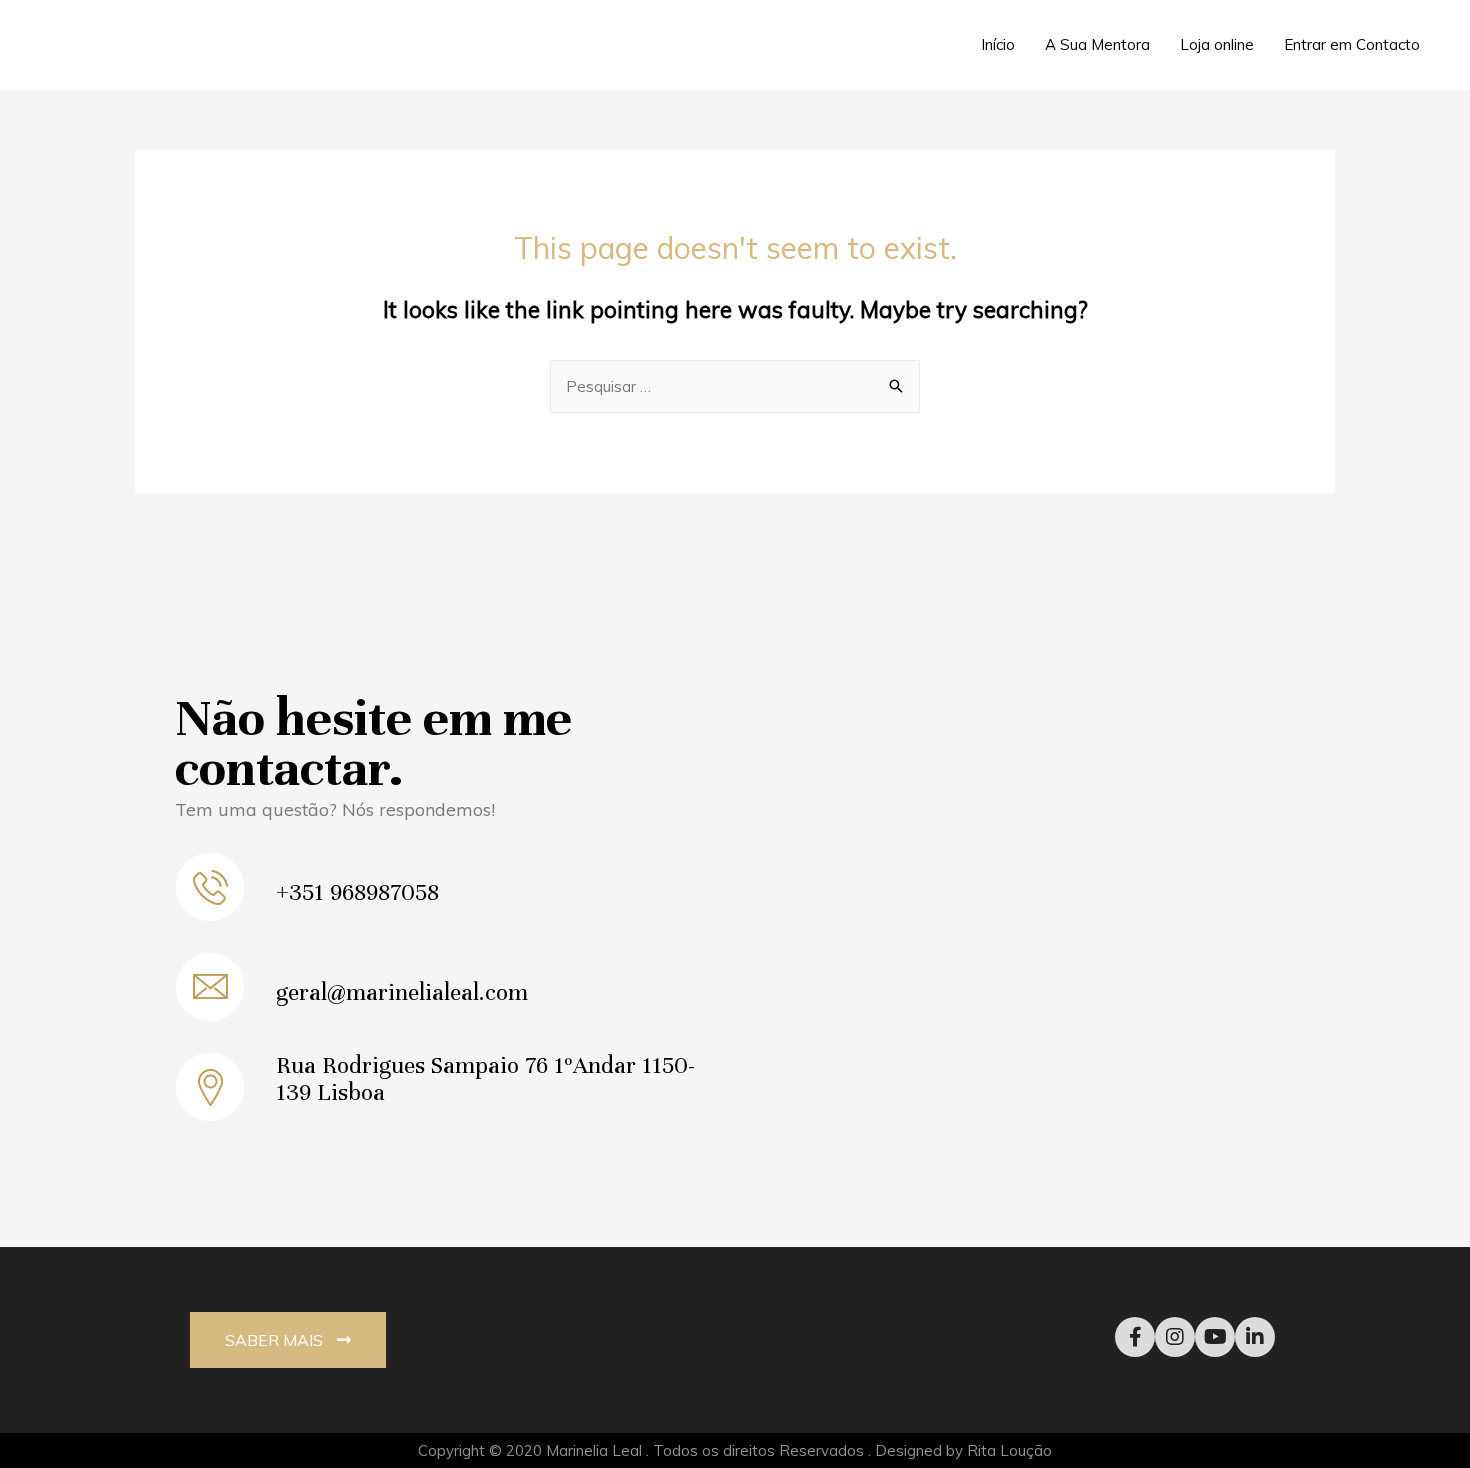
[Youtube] (1215, 1337)
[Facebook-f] (1135, 1337)
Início (998, 44)
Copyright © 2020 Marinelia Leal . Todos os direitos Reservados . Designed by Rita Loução (735, 1450)
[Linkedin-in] (1255, 1337)
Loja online (1217, 44)
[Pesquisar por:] (735, 386)
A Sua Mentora (1097, 44)
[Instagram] (1175, 1337)
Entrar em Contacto (1352, 44)
